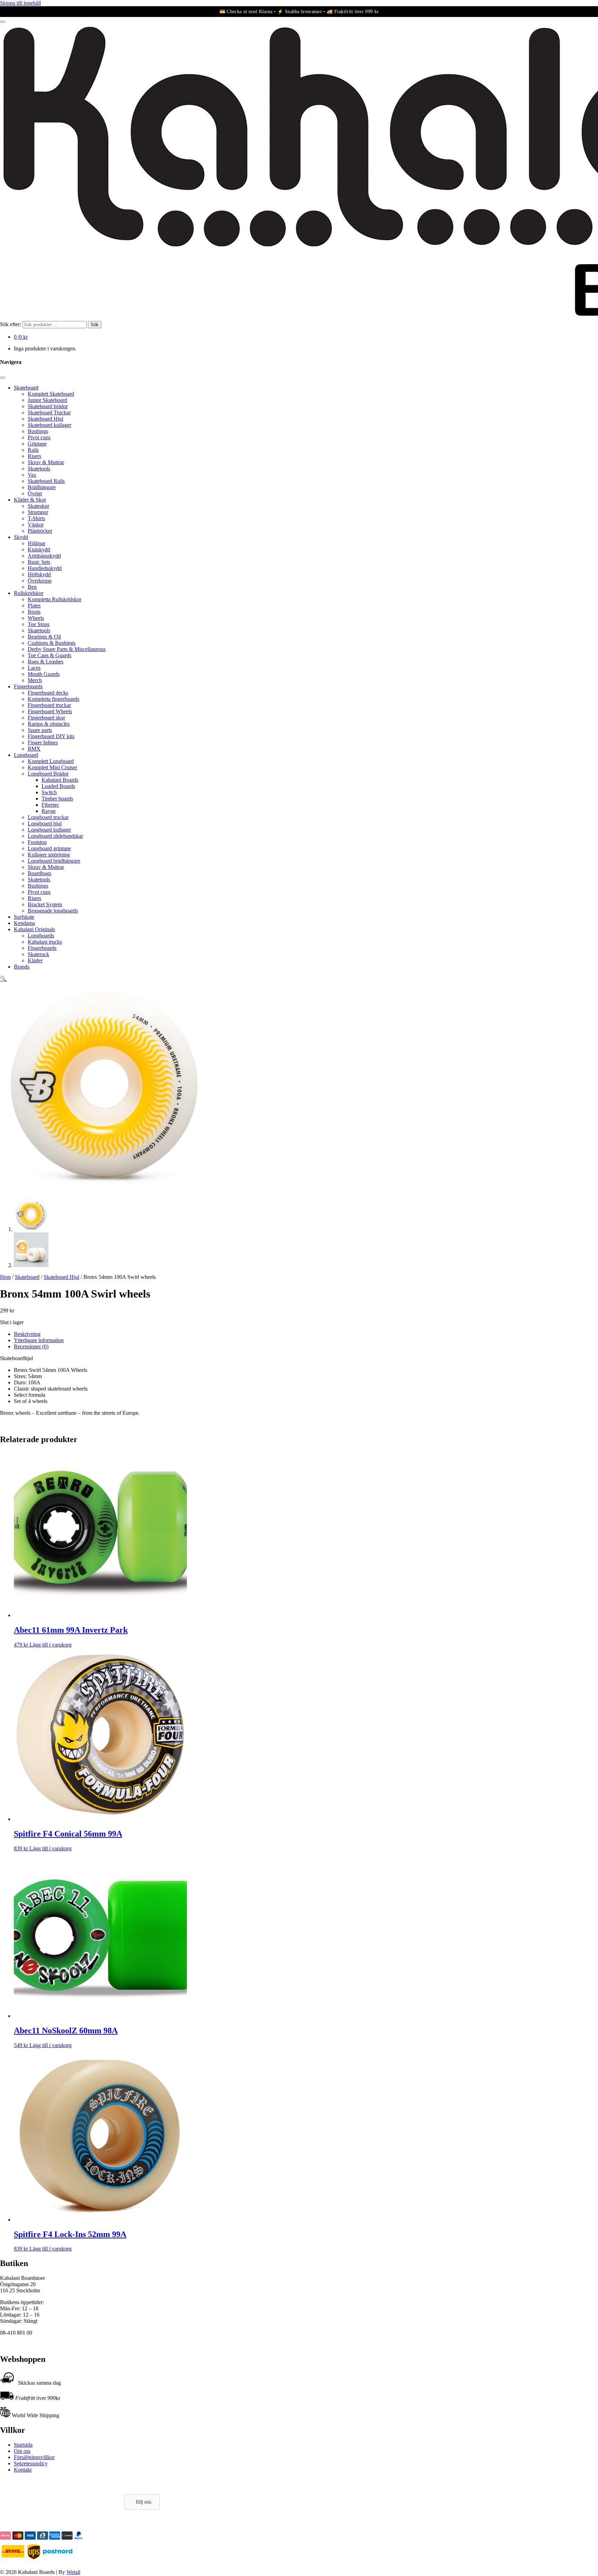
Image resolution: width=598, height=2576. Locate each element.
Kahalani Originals (34, 929)
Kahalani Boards (60, 780)
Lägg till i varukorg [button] (51, 1645)
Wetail (73, 2572)
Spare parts (40, 730)
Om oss (22, 2451)
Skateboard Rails (46, 481)
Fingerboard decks (48, 693)
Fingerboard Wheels (50, 711)
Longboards (41, 936)
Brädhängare (42, 487)
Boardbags (39, 873)
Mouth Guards (44, 674)
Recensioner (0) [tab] (31, 1346)
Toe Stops (39, 624)
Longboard (26, 755)
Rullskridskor (29, 593)
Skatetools (39, 469)
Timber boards (57, 799)
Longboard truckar (48, 817)
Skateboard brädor (48, 406)
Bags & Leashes (46, 662)
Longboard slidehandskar (55, 836)
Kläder (35, 960)
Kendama (24, 923)
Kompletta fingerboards (53, 699)
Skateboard (26, 388)
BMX (34, 749)
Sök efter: (11, 324)
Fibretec (50, 805)
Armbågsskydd (44, 556)
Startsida (23, 2445)
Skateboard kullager (49, 425)
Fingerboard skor (46, 718)
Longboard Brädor (48, 774)
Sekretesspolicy (31, 2463)
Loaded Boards (58, 786)
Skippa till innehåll (20, 3)
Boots (34, 612)
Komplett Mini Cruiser (52, 767)
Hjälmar (37, 543)
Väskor (36, 525)
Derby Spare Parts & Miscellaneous (67, 649)
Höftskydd (39, 574)
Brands (22, 967)
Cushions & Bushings (52, 643)
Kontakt (23, 2470)
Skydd (21, 537)
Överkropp (40, 581)
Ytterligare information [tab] (39, 1340)
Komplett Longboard (51, 761)
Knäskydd (39, 549)
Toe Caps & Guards (49, 655)
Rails (33, 450)
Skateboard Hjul (46, 419)
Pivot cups (39, 437)
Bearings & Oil (44, 637)
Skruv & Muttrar (46, 462)
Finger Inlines (43, 742)
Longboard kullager (49, 830)
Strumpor (38, 512)
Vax (32, 475)
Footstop (37, 842)
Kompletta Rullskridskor (55, 599)
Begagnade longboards (53, 911)
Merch (35, 680)
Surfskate (24, 917)
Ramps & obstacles (49, 724)
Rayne (49, 811)
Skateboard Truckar (49, 412)
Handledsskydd (45, 568)
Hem (5, 1277)
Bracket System (45, 904)
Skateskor (38, 506)
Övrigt (35, 493)
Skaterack (38, 954)
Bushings (38, 431)
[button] (3, 979)
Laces (34, 668)
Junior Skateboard (47, 400)
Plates (34, 606)
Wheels (36, 618)
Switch (49, 792)
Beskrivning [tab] (27, 1334)
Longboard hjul (45, 823)
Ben (32, 587)
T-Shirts (36, 518)
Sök (95, 325)
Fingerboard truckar (49, 705)
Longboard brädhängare (54, 861)
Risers (34, 456)
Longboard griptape (49, 848)
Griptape (37, 444)
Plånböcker (40, 531)
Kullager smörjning (49, 855)
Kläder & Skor (30, 500)
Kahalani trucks (45, 942)
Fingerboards (28, 686)
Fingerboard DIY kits (51, 736)
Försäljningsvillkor (34, 2457)
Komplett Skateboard (51, 394)
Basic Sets (39, 562)
